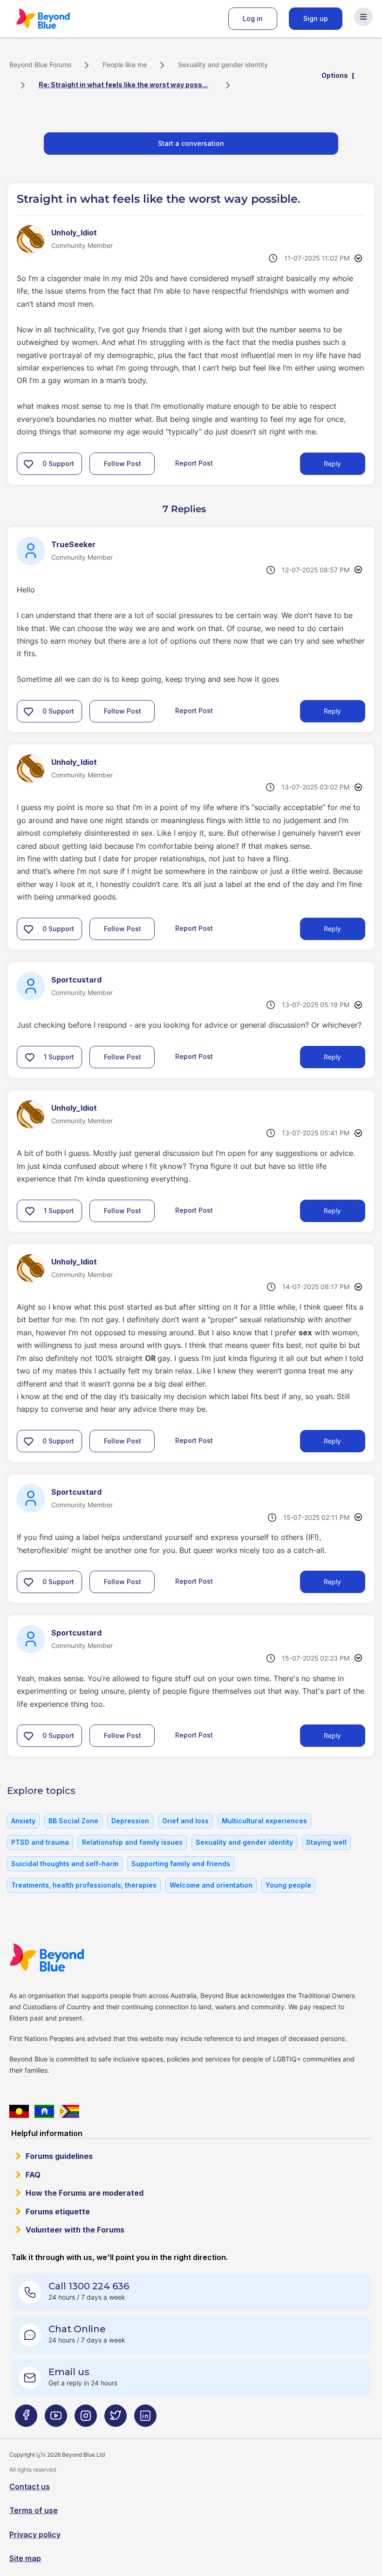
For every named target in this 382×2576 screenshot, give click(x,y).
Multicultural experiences (264, 1821)
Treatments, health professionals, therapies (84, 1885)
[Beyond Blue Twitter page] (116, 2419)
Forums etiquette (58, 2212)
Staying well (326, 1842)
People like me (125, 65)
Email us (69, 2372)
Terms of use (34, 2510)
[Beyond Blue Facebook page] (26, 2419)
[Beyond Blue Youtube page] (56, 2419)
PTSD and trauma (40, 1842)
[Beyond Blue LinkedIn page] (145, 2419)
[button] (28, 464)
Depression (130, 1821)
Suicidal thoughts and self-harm (65, 1864)
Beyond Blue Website (65, 1958)
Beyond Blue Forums (56, 19)
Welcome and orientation (211, 1885)
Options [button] (335, 75)
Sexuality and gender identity (223, 65)
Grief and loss (185, 1821)
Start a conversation (191, 143)
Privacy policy (35, 2535)
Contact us (30, 2487)
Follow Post (123, 464)
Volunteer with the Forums (75, 2230)
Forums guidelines (59, 2156)
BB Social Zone (73, 1821)
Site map (25, 2558)
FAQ (33, 2175)
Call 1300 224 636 (89, 2286)
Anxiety (23, 1821)
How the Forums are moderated (85, 2193)
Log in (253, 18)
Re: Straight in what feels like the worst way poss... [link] (123, 85)
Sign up (316, 18)
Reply (332, 464)
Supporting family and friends (181, 1864)
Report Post (194, 463)
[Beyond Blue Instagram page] (86, 2419)
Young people (288, 1885)
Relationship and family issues (132, 1842)
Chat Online (77, 2329)
